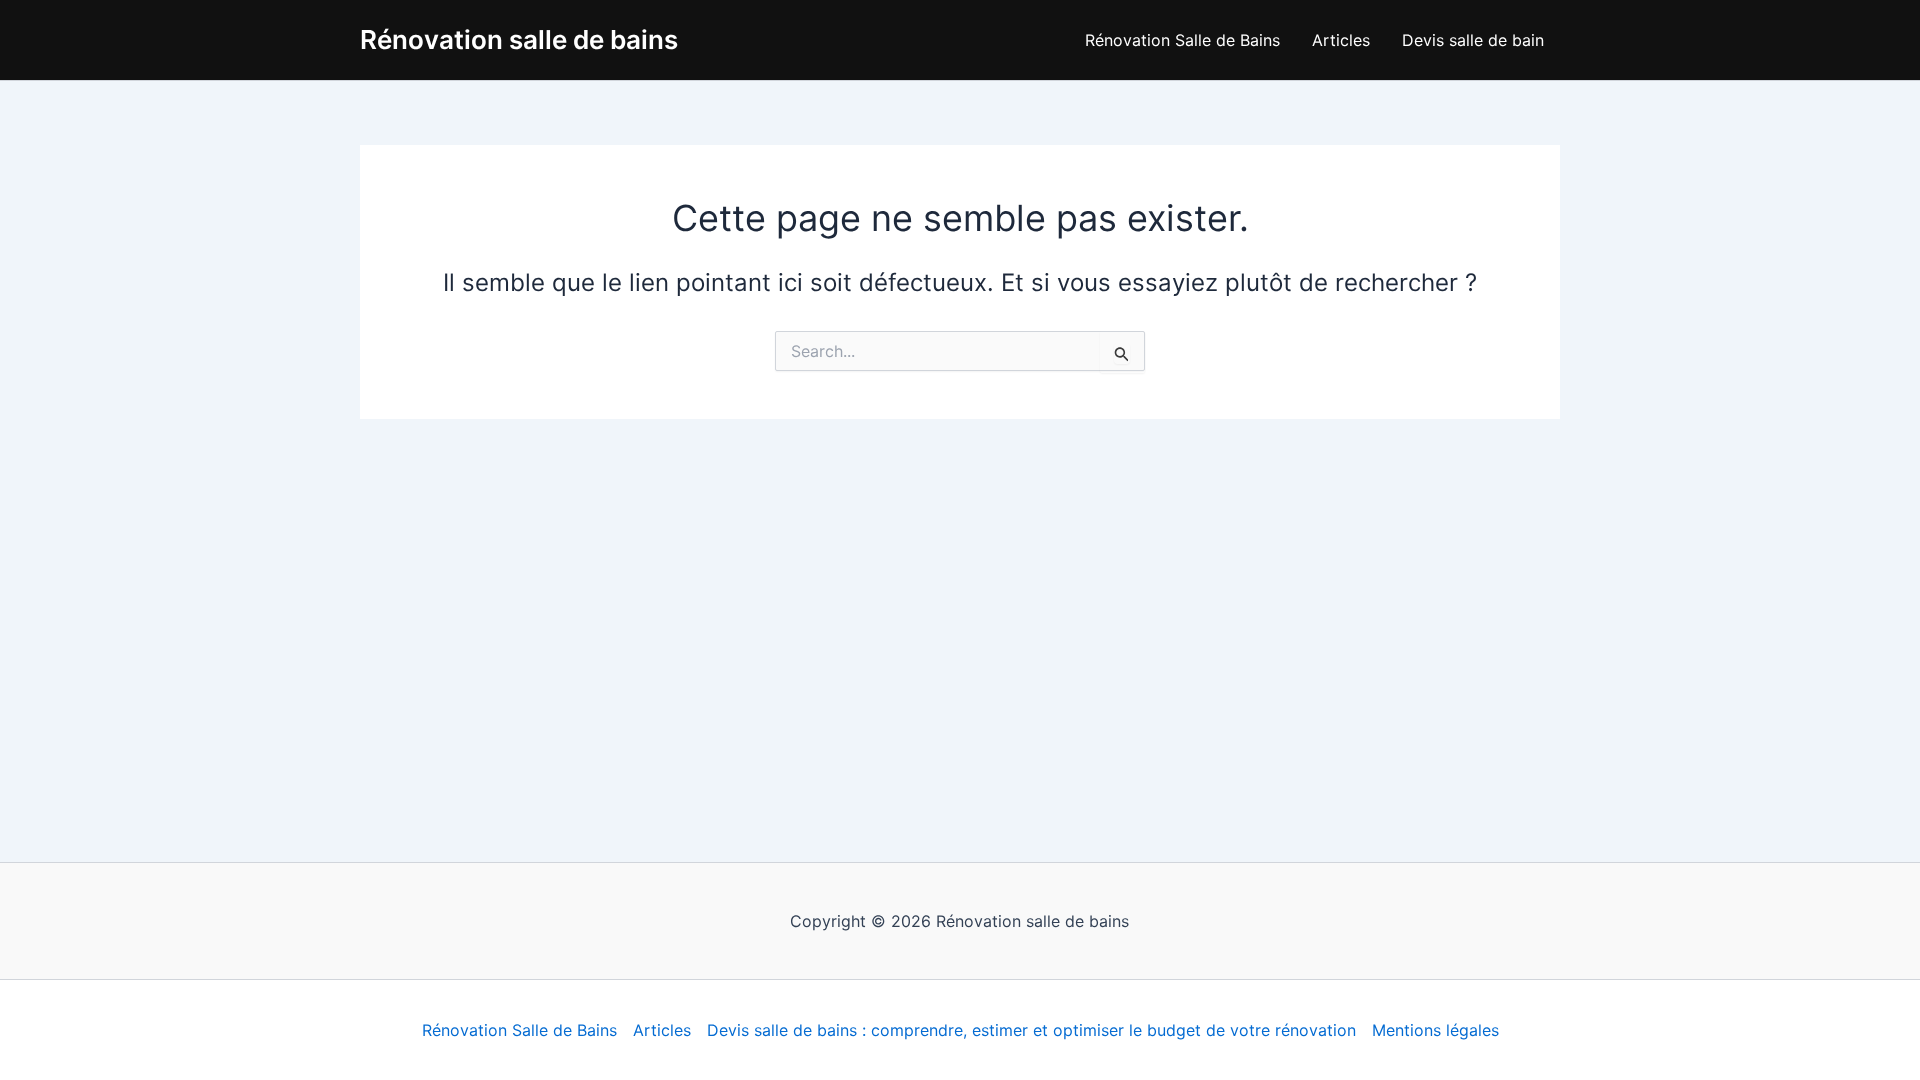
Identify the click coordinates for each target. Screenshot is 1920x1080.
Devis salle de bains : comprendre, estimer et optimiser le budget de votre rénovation (1031, 1030)
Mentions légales (1435, 1030)
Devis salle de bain (1473, 40)
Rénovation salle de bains (519, 39)
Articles (1341, 40)
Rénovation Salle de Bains (1182, 40)
